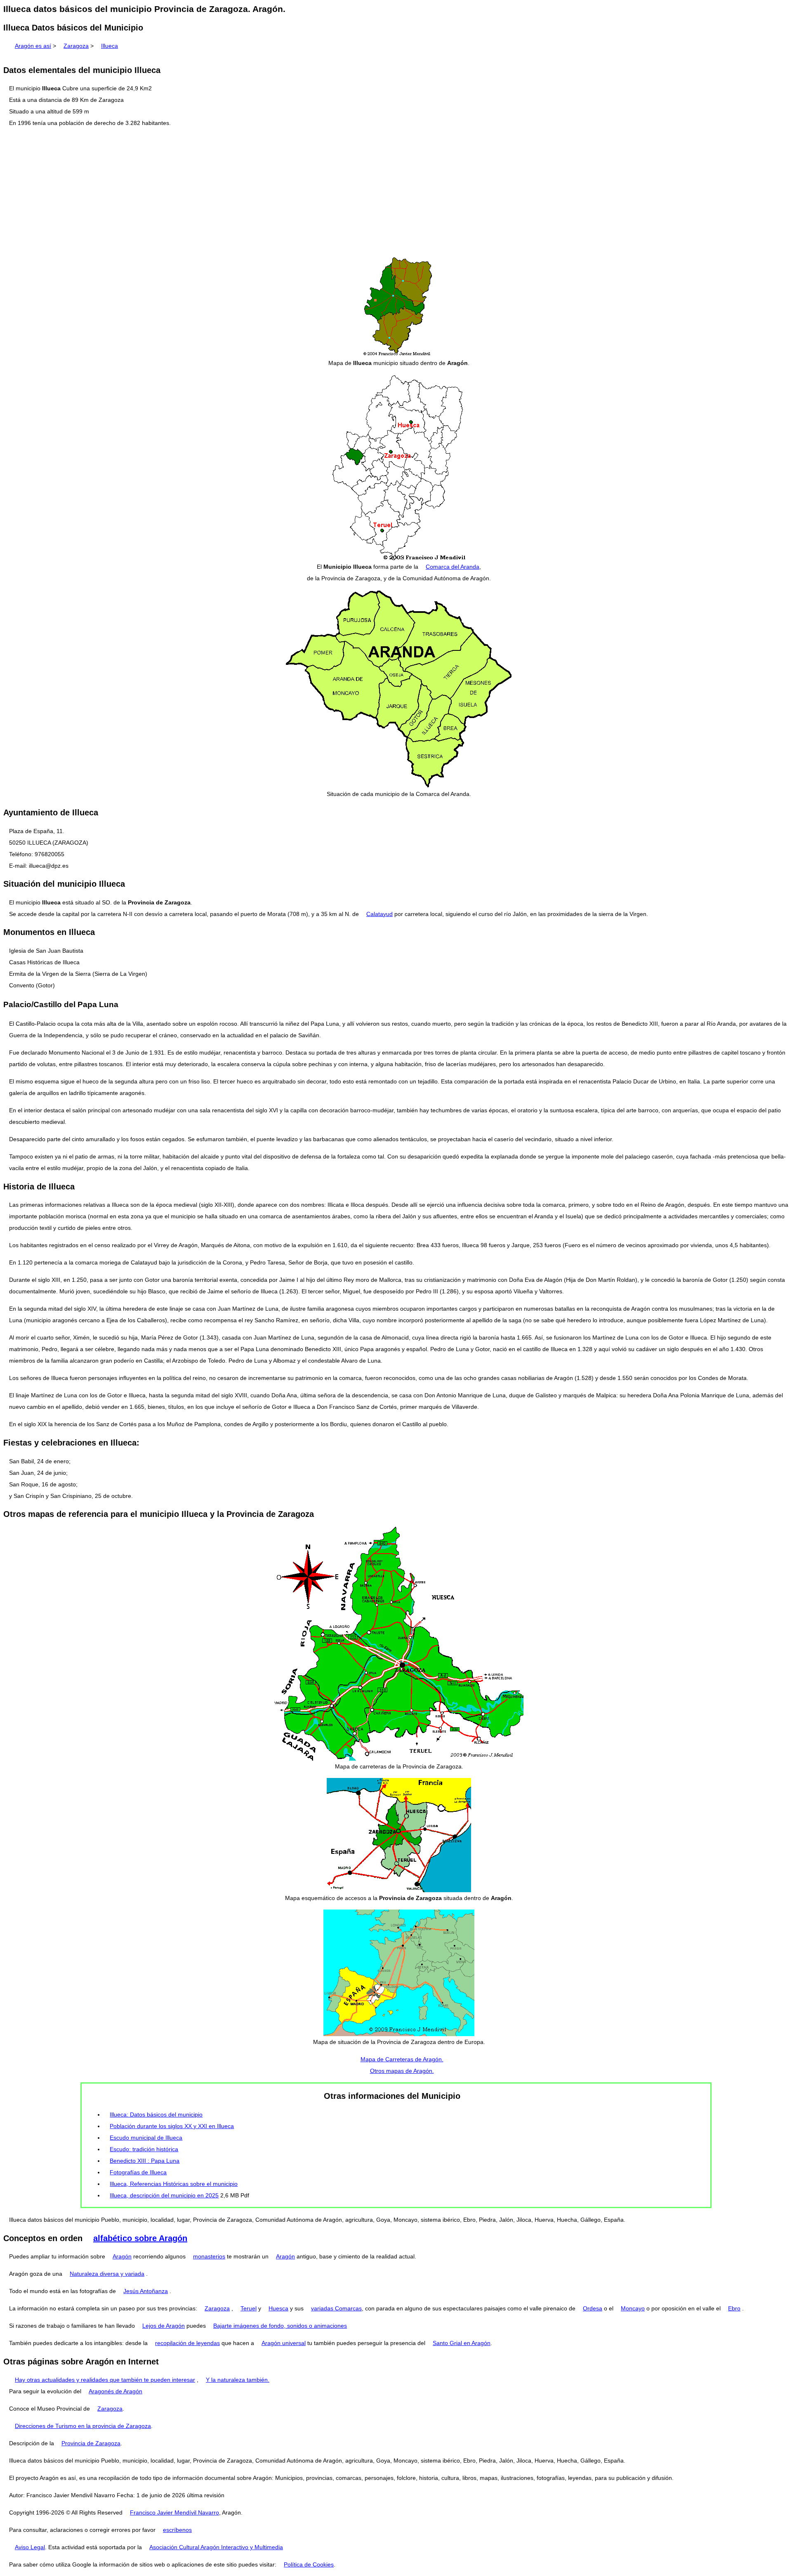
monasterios (209, 2256)
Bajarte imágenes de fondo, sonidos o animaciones (280, 2326)
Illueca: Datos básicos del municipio (156, 2114)
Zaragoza (76, 46)
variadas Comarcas (336, 2308)
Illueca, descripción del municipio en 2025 (164, 2195)
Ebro (734, 2308)
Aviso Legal (30, 2547)
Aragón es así (33, 46)
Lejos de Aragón (164, 2326)
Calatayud (379, 914)
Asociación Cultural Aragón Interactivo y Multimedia (216, 2547)
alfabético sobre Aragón (140, 2238)
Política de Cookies (309, 2564)
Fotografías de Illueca (138, 2172)
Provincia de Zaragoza (91, 2443)
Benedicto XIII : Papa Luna (145, 2161)
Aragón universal (284, 2343)
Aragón (122, 2256)
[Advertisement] (396, 192)
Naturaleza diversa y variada (107, 2274)
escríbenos (177, 2530)
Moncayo (633, 2308)
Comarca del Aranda (453, 567)
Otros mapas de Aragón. (402, 2071)
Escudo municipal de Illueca (146, 2138)
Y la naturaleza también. (238, 2380)
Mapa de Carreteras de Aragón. (402, 2059)
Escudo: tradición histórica (144, 2149)
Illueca (110, 46)
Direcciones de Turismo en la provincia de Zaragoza (83, 2426)
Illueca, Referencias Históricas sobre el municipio (174, 2184)
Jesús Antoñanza (146, 2291)
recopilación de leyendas (187, 2343)
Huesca (278, 2308)
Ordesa (593, 2308)
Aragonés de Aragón (115, 2391)
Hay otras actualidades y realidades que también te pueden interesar (105, 2380)
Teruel (249, 2308)
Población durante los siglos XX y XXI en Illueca (172, 2126)
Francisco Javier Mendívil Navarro (174, 2512)
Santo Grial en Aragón (462, 2343)
